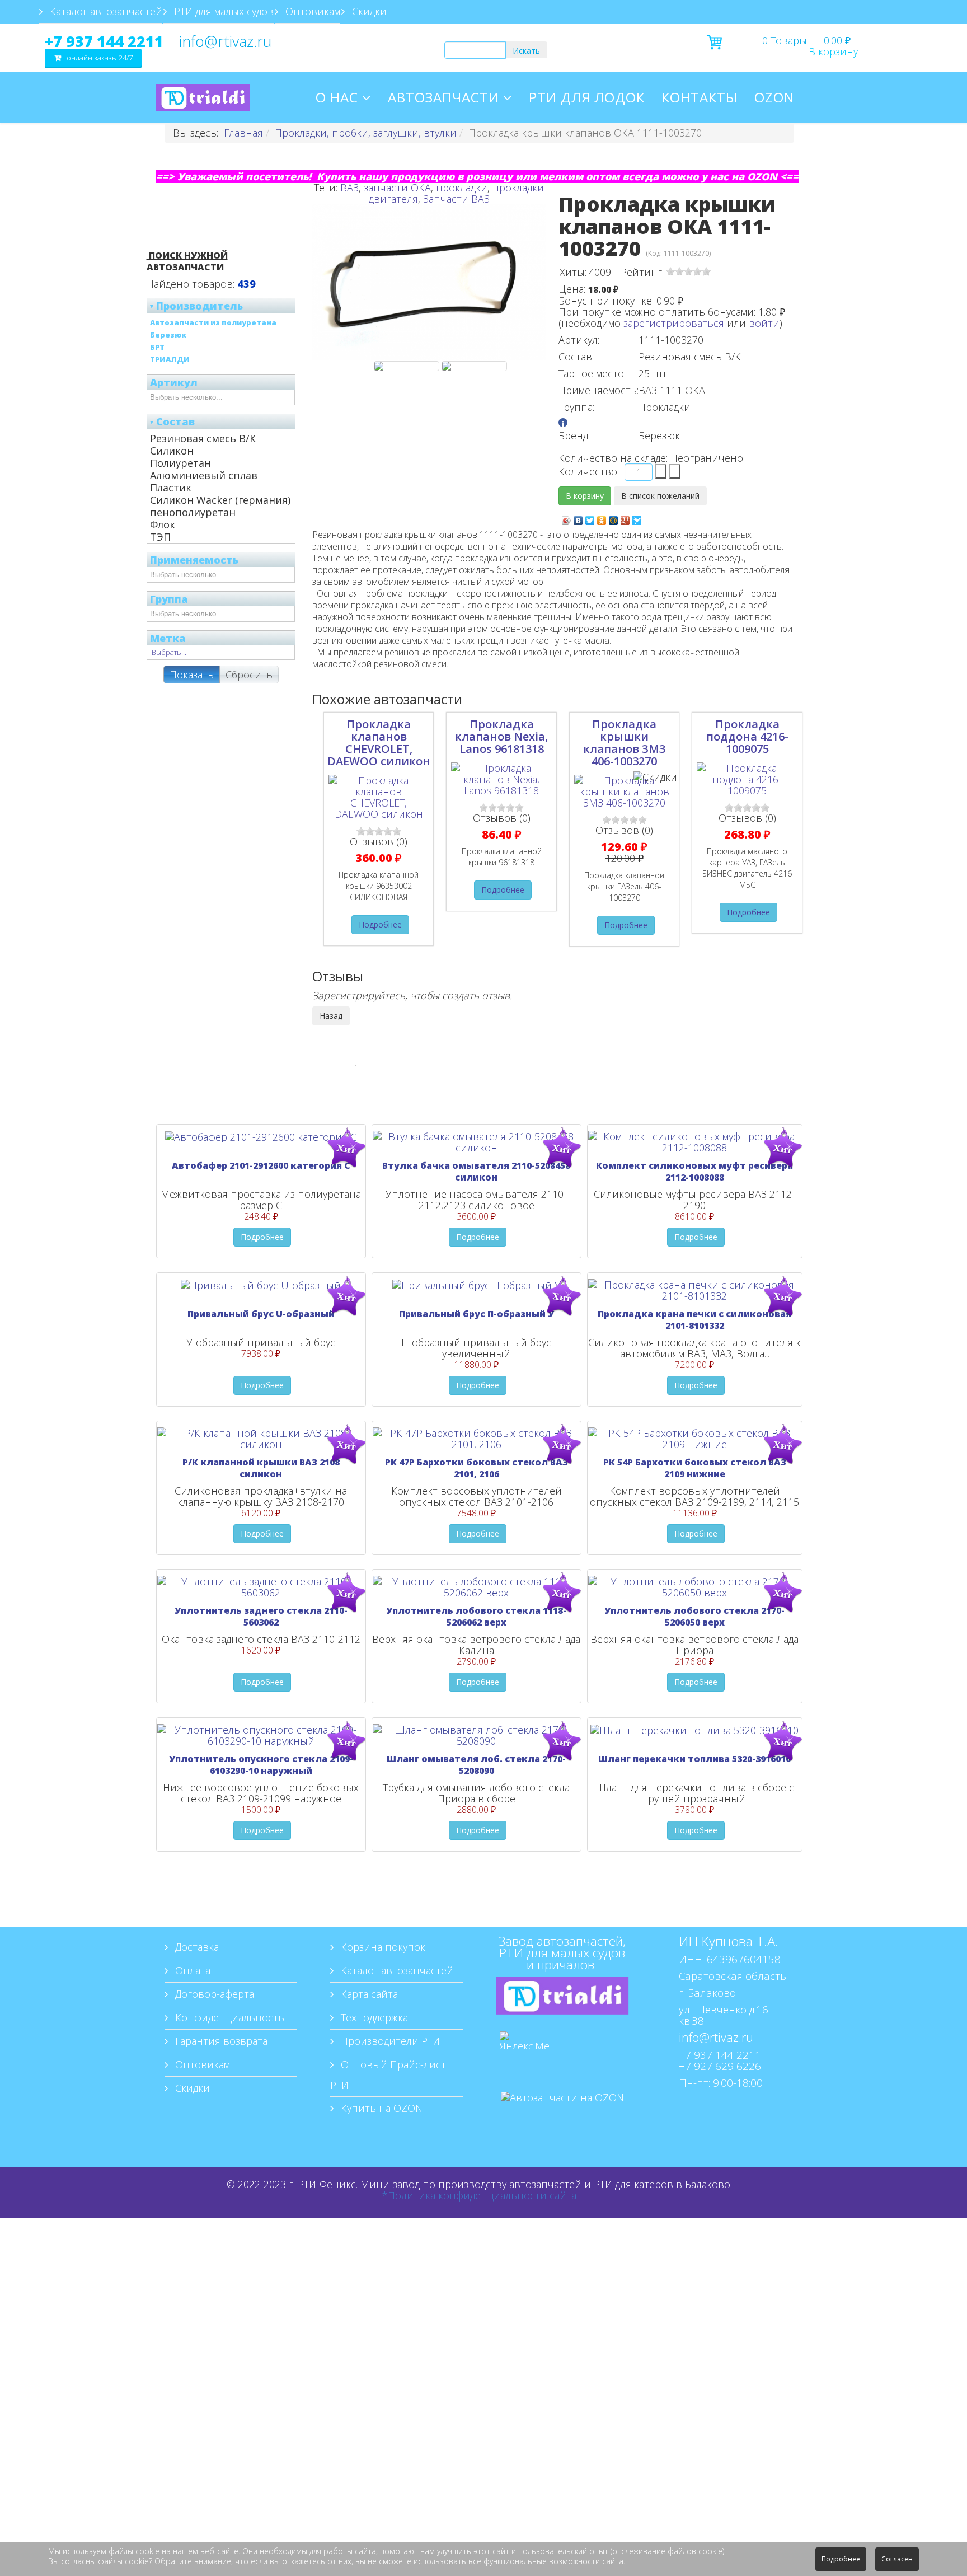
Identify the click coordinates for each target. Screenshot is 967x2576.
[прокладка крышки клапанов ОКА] (407, 366)
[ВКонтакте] (578, 518)
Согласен (897, 2559)
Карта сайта (368, 1994)
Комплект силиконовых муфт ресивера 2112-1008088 (694, 1171)
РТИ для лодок (587, 97)
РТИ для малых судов (222, 11)
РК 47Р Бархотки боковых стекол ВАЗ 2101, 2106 (477, 1468)
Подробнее (380, 924)
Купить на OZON (380, 2108)
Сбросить (249, 675)
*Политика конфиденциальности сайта (479, 2195)
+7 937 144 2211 (104, 41)
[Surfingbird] (637, 518)
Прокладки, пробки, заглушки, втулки (366, 133)
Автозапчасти (443, 97)
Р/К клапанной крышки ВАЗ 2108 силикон (261, 1468)
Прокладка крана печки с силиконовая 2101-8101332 (694, 1320)
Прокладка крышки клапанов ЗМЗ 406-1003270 (625, 743)
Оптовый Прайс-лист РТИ (388, 2075)
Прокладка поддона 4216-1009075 (747, 736)
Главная (243, 133)
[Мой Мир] (614, 518)
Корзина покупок (382, 1947)
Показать (192, 675)
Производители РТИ (389, 2041)
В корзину (833, 51)
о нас (337, 97)
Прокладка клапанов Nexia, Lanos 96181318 (501, 736)
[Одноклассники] (602, 518)
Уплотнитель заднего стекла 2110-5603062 (261, 1616)
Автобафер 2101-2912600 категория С (261, 1165)
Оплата (191, 1970)
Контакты (700, 97)
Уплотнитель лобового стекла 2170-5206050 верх (694, 1616)
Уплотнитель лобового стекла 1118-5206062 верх (476, 1616)
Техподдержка (373, 2017)
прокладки (462, 188)
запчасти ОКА (397, 188)
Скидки (368, 11)
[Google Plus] (625, 518)
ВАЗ (349, 188)
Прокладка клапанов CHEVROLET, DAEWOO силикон (379, 743)
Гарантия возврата (220, 2041)
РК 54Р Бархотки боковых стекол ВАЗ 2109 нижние (695, 1468)
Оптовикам (311, 11)
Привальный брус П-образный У (477, 1314)
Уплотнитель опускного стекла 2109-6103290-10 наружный (261, 1765)
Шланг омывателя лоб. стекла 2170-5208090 (476, 1765)
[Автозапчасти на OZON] (562, 2114)
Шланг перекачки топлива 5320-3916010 (694, 1759)
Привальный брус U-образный (261, 1314)
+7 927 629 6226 (720, 2066)
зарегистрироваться (674, 323)
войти (764, 323)
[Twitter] (590, 518)
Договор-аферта (213, 1994)
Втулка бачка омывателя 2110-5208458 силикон (476, 1171)
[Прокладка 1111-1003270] (474, 366)
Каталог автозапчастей (105, 11)
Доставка (196, 1947)
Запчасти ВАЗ (456, 199)
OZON (774, 97)
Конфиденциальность (228, 2017)
